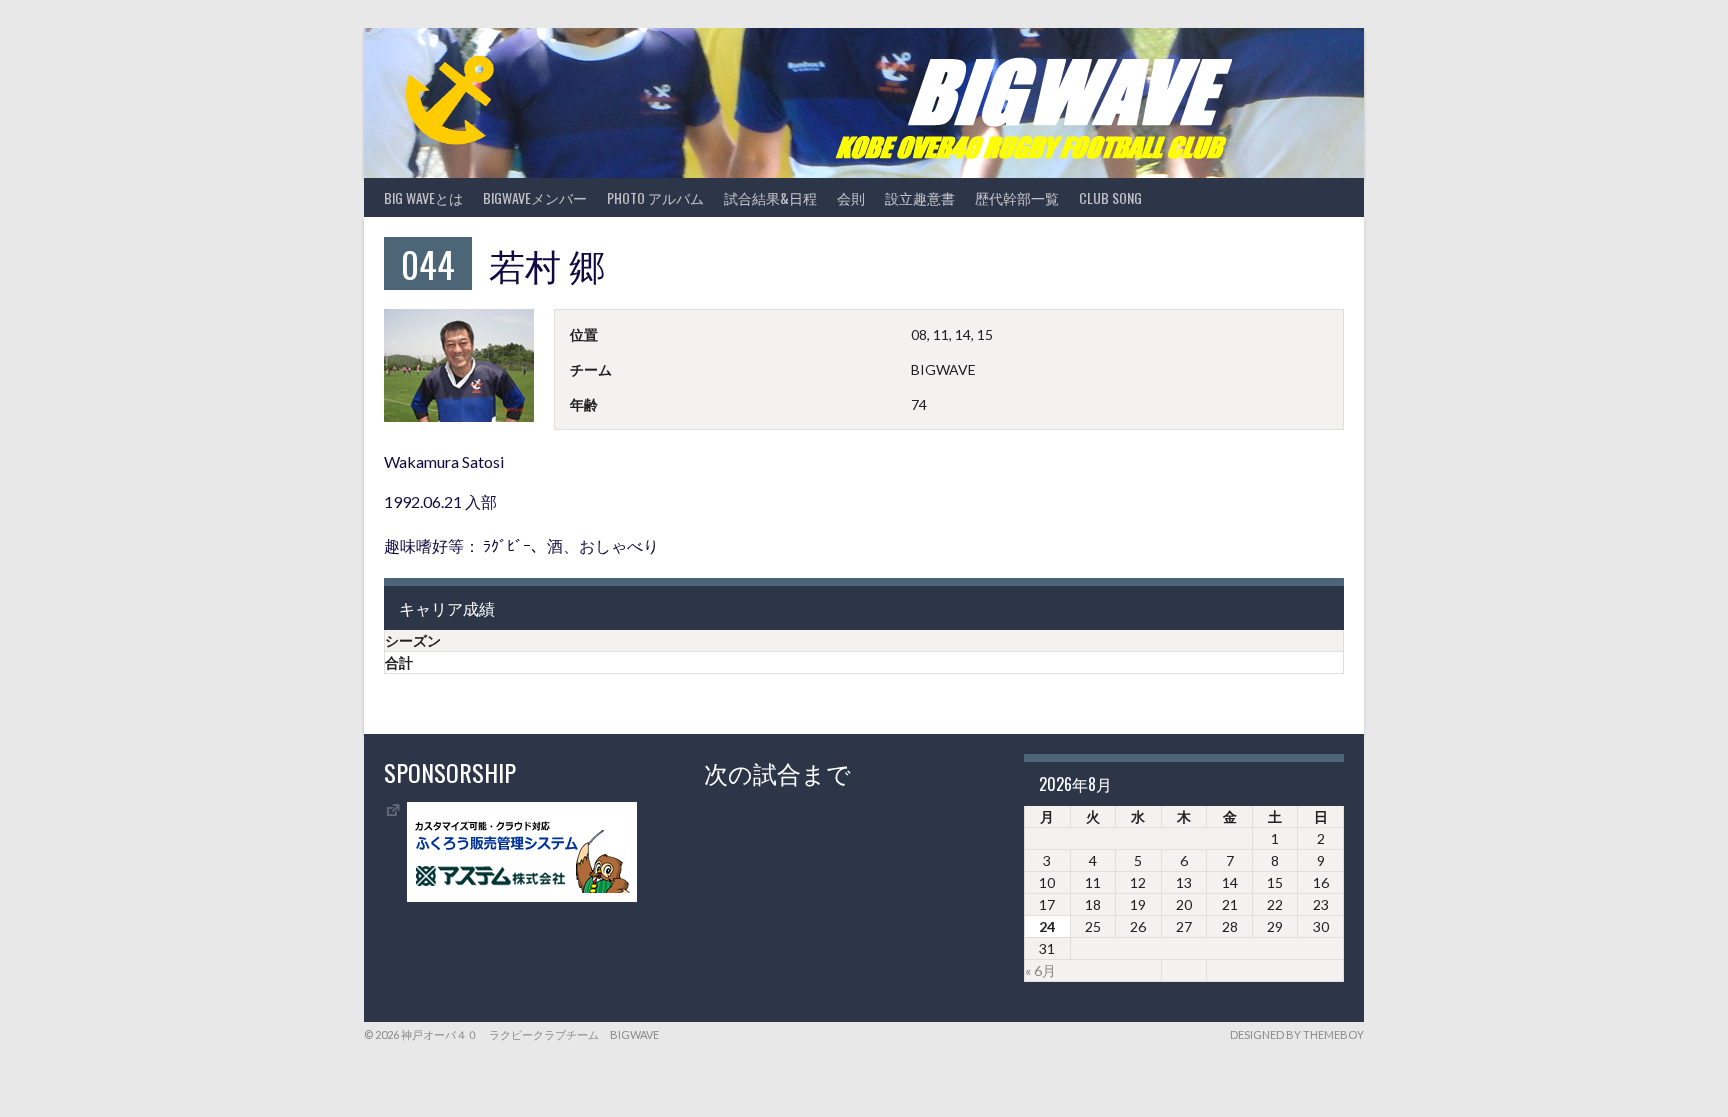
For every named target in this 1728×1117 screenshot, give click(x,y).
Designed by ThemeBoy (1297, 1034)
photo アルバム (655, 197)
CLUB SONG (1110, 197)
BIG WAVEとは (423, 197)
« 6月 (1040, 970)
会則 (851, 197)
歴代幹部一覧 (1017, 197)
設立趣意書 (920, 197)
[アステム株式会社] (522, 896)
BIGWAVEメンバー (535, 197)
